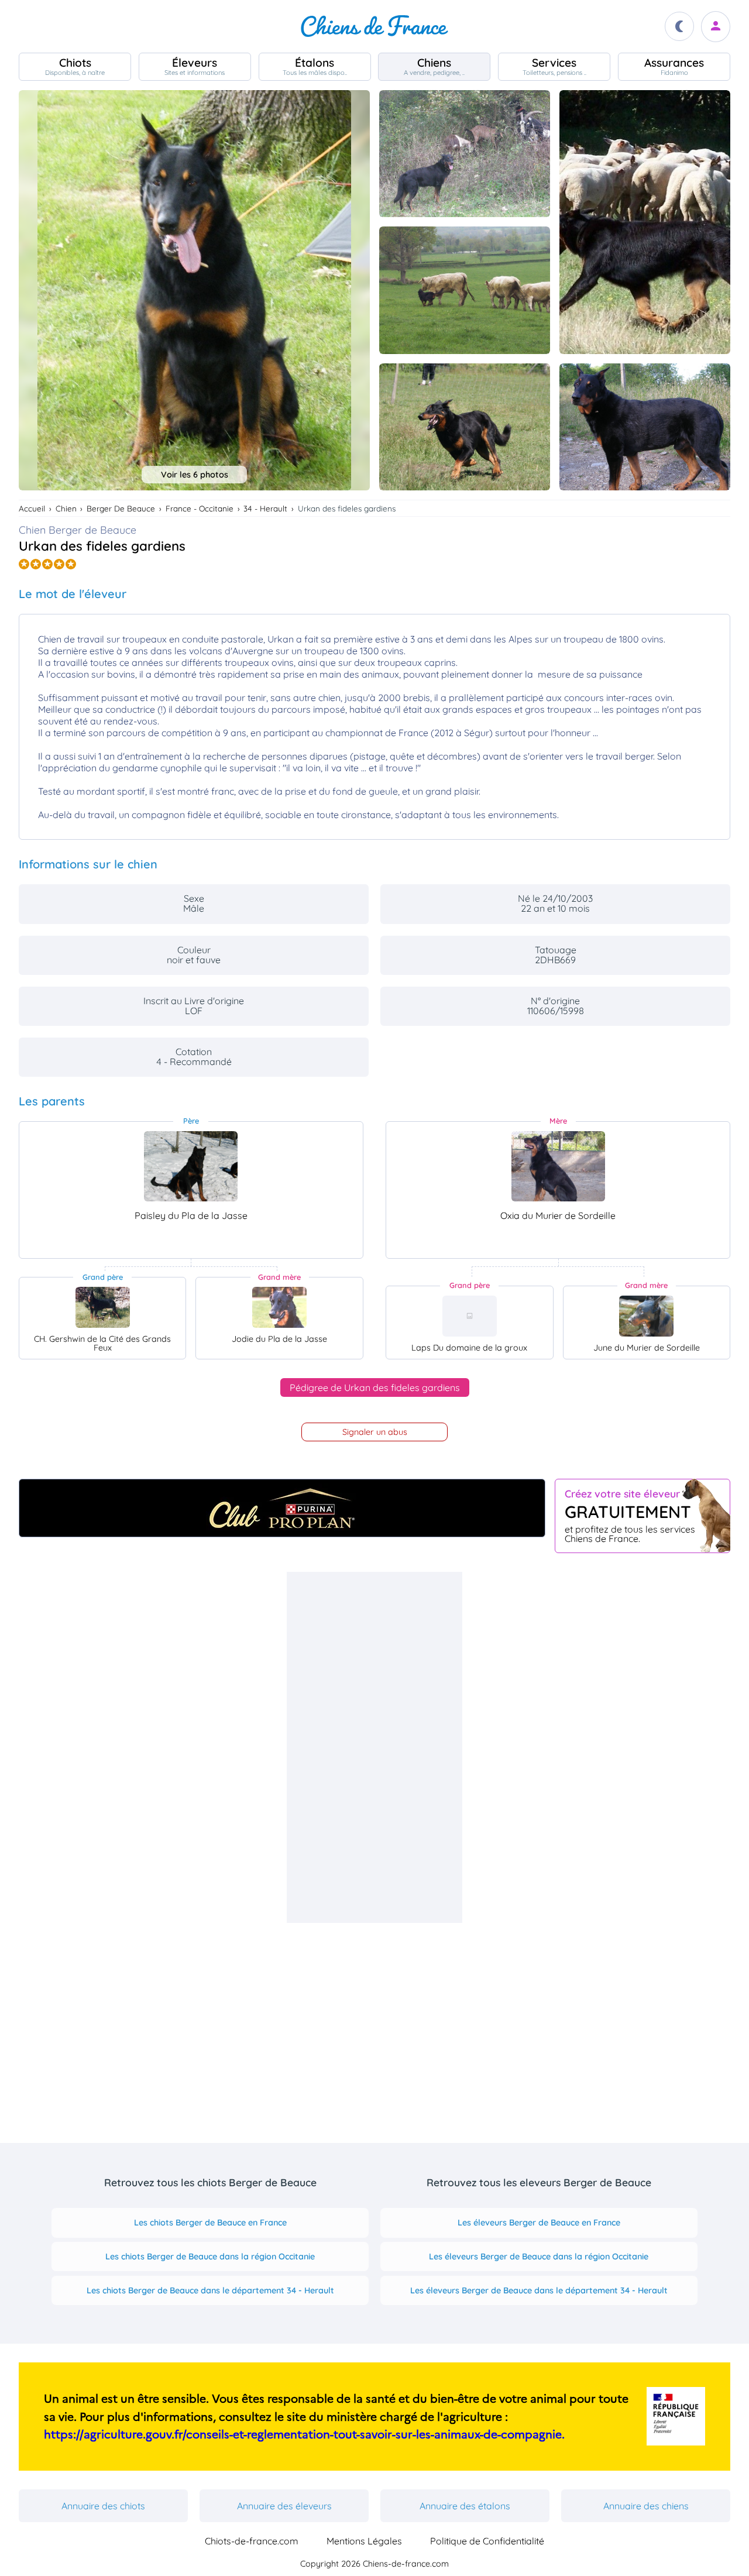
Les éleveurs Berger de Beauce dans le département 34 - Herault (539, 2290)
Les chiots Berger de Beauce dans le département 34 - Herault (210, 2290)
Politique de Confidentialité (487, 2541)
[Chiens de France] (374, 26)
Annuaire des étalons (465, 2506)
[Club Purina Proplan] (282, 1508)
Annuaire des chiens (646, 2506)
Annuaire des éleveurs (284, 2506)
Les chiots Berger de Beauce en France (210, 2223)
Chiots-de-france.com (252, 2541)
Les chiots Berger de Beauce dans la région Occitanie (210, 2256)
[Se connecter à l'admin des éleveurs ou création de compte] (716, 27)
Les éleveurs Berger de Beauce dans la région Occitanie (539, 2256)
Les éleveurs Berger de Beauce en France (539, 2223)
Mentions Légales (364, 2541)
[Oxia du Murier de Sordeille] (558, 1166)
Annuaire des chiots (103, 2506)
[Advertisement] (374, 1747)
